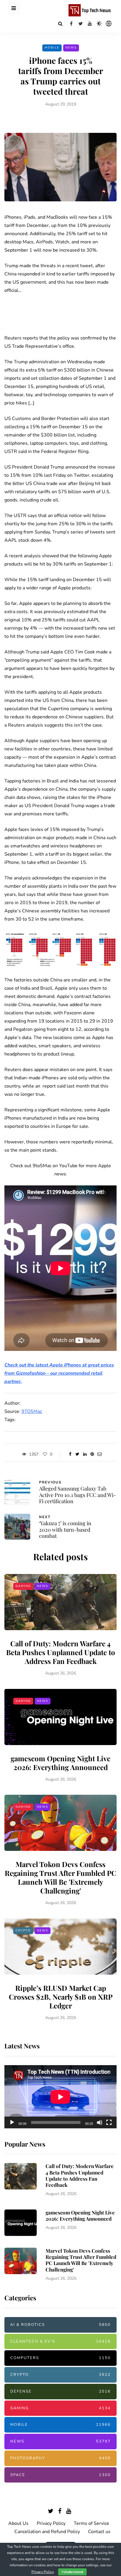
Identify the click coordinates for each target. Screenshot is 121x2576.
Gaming (23, 1586)
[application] (60, 2097)
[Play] (12, 2122)
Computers (60, 2358)
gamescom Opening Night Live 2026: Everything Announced (60, 1763)
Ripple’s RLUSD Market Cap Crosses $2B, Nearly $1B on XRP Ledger (61, 1997)
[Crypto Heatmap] (109, 24)
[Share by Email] (99, 1454)
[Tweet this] (77, 1454)
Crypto (23, 1931)
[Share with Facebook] (70, 1454)
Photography (60, 2458)
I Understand (72, 2572)
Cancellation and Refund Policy (47, 2532)
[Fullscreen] (109, 2122)
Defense (60, 2391)
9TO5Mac (32, 1411)
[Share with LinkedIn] (85, 1454)
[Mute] (100, 2122)
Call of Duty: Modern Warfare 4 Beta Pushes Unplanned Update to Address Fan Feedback (61, 1652)
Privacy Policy (51, 2523)
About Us (18, 2523)
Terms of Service (91, 2523)
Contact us (99, 2532)
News (71, 48)
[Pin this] (92, 1454)
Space (60, 2475)
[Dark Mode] (99, 24)
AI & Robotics (60, 2325)
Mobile (52, 48)
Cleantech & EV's (60, 2341)
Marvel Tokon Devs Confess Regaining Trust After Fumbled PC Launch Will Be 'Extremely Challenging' (60, 1877)
